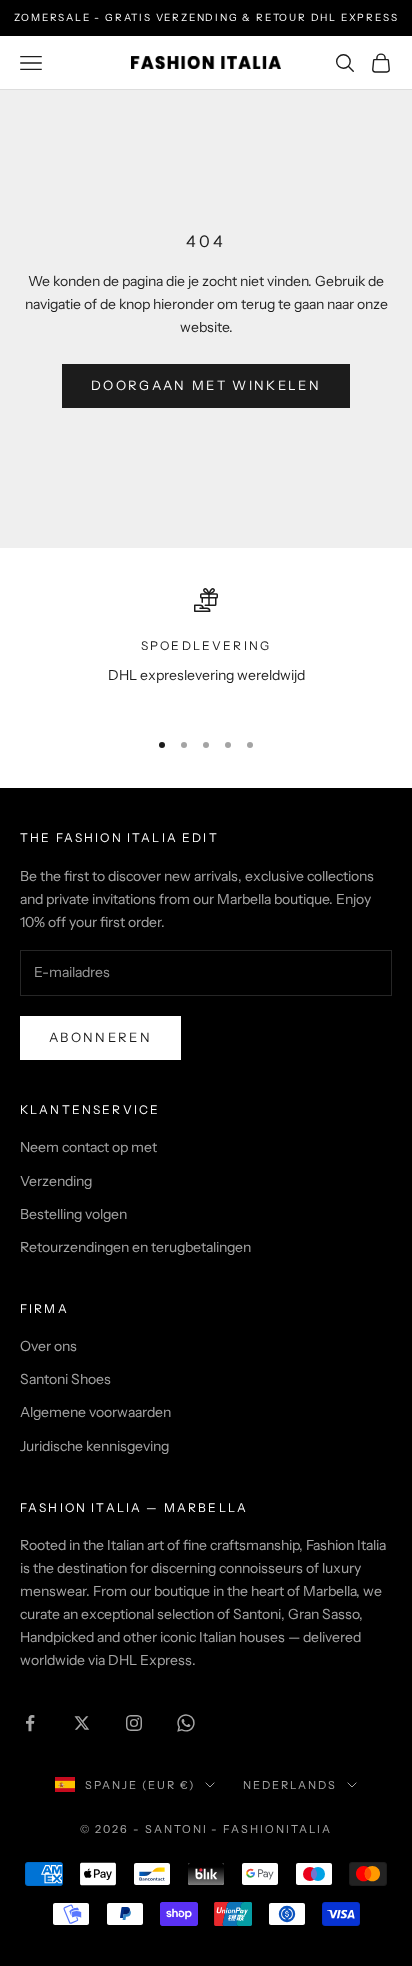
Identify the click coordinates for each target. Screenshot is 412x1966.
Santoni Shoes (65, 1379)
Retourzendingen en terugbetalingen (135, 1247)
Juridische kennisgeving (94, 1446)
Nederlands (290, 1785)
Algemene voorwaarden (95, 1412)
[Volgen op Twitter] (82, 1723)
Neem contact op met (88, 1147)
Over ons (48, 1346)
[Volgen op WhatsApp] (186, 1723)
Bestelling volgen (73, 1214)
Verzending (56, 1181)
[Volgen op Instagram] (134, 1723)
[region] (206, 649)
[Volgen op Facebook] (30, 1723)
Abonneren (100, 1037)
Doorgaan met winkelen (206, 385)
